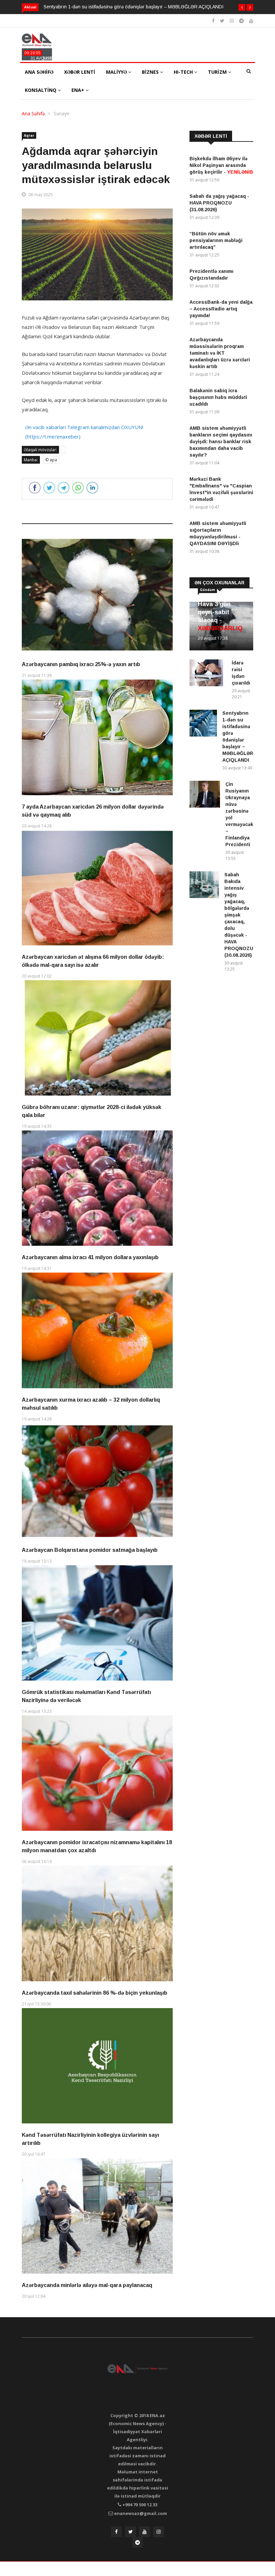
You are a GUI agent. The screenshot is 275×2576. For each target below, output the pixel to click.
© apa (51, 460)
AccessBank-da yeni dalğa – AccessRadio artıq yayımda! (221, 309)
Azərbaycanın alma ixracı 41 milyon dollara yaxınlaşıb (90, 1257)
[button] (242, 7)
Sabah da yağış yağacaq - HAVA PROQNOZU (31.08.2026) (219, 203)
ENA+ (78, 90)
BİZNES (151, 72)
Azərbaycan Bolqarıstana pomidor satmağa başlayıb (90, 1550)
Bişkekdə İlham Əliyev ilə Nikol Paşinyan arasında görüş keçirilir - (221, 165)
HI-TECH (184, 72)
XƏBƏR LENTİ (80, 72)
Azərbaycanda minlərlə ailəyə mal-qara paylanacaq (87, 2285)
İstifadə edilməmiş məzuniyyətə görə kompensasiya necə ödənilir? (114, 7)
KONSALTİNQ (41, 90)
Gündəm (207, 590)
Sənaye (62, 113)
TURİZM (218, 72)
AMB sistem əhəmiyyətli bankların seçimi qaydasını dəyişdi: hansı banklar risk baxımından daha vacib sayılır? (221, 442)
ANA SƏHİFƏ (39, 72)
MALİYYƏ (117, 72)
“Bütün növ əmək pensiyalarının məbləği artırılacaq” (216, 240)
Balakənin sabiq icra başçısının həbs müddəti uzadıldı (218, 397)
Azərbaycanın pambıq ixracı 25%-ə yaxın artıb (81, 664)
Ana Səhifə (33, 113)
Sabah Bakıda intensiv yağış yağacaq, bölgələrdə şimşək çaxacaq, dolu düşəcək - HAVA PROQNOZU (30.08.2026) (239, 915)
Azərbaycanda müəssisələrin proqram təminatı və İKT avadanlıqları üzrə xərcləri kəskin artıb (220, 353)
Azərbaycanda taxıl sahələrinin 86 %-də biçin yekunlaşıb (95, 1993)
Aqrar (29, 135)
